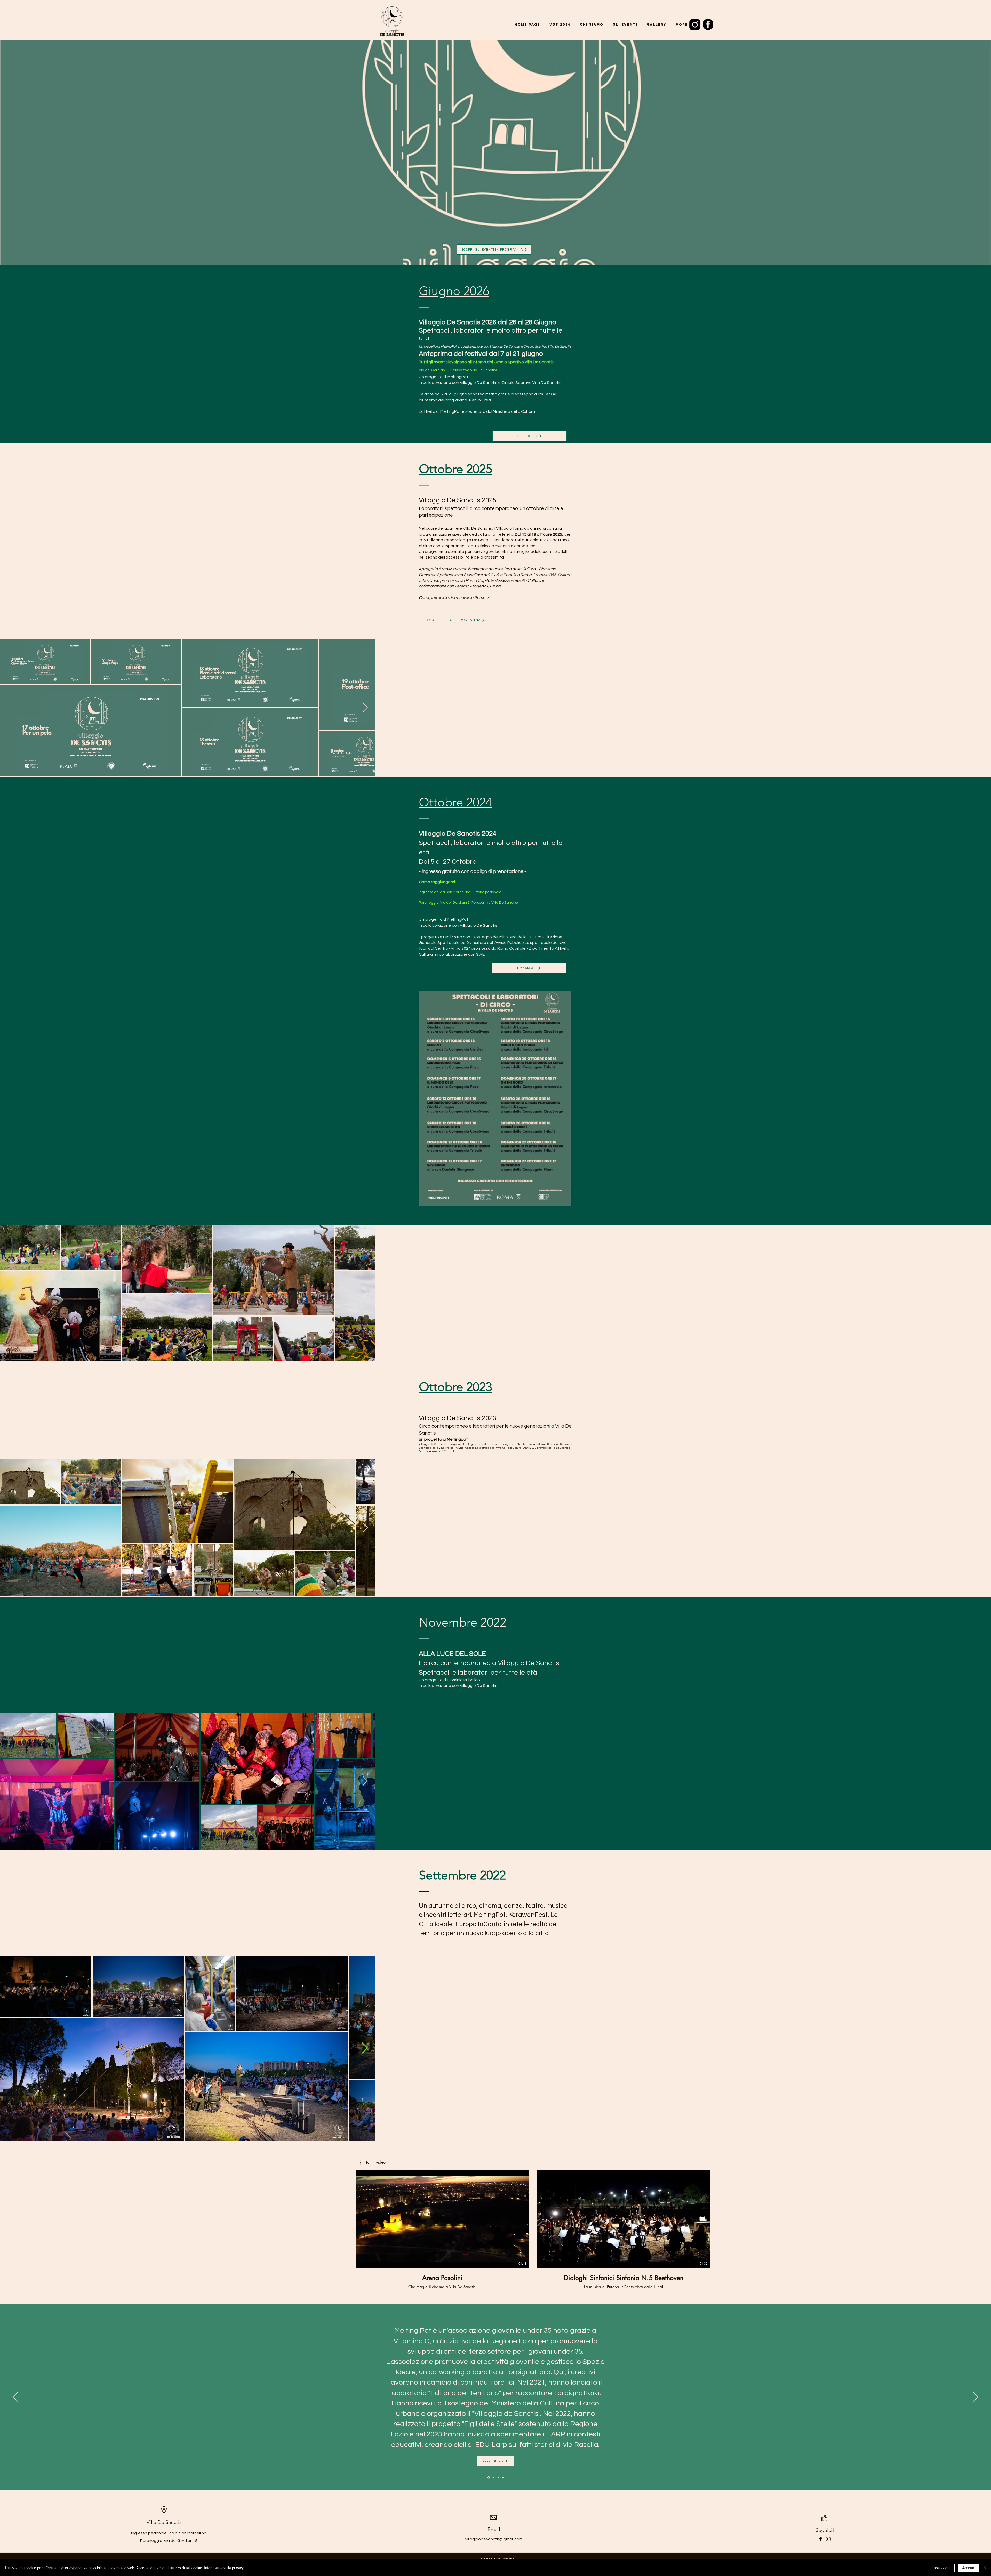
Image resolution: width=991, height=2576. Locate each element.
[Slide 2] (498, 2478)
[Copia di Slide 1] (493, 2477)
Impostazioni (940, 2568)
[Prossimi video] (778, 2218)
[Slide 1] (488, 2477)
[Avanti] (976, 2397)
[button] (373, 2162)
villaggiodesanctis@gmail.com (494, 2539)
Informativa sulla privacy (224, 2568)
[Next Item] (982, 1293)
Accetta (968, 2568)
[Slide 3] (503, 2477)
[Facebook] (821, 2539)
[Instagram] (828, 2539)
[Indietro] (15, 2397)
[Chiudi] (985, 2568)
